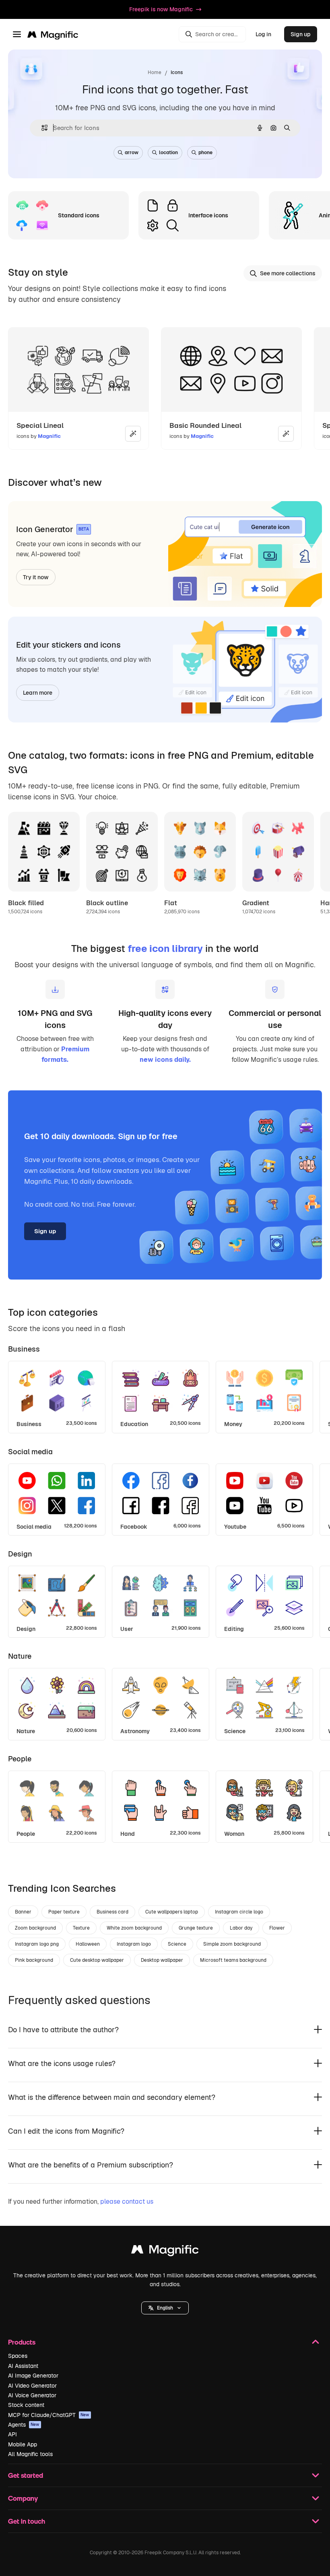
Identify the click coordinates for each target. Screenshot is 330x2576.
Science (177, 1944)
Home (155, 72)
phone (205, 153)
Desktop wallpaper (162, 1960)
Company (23, 2498)
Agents (24, 2425)
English (165, 2308)
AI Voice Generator (32, 2395)
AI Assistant (23, 2366)
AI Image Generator (33, 2376)
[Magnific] (165, 2251)
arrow (132, 153)
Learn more (38, 693)
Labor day (241, 1928)
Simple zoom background (232, 1944)
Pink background (34, 1960)
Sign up (301, 34)
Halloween (88, 1944)
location (168, 153)
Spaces (18, 2356)
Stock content (26, 2405)
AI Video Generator (32, 2386)
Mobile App (23, 2444)
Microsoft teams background (233, 1960)
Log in (263, 34)
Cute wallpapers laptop (172, 1912)
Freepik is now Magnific (161, 9)
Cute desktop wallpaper (97, 1960)
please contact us (127, 2201)
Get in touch (27, 2521)
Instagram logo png (37, 1944)
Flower (277, 1928)
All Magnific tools (30, 2454)
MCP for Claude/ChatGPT (49, 2415)
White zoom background (134, 1928)
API (12, 2434)
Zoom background (35, 1928)
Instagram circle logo (239, 1912)
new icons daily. (165, 1060)
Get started (26, 2475)
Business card (112, 1912)
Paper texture (64, 1912)
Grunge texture (196, 1928)
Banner (23, 1912)
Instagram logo (134, 1944)
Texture (81, 1928)
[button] (165, 2308)
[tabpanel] (165, 1395)
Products (22, 2342)
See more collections (288, 273)
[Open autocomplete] (41, 128)
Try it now (36, 577)
